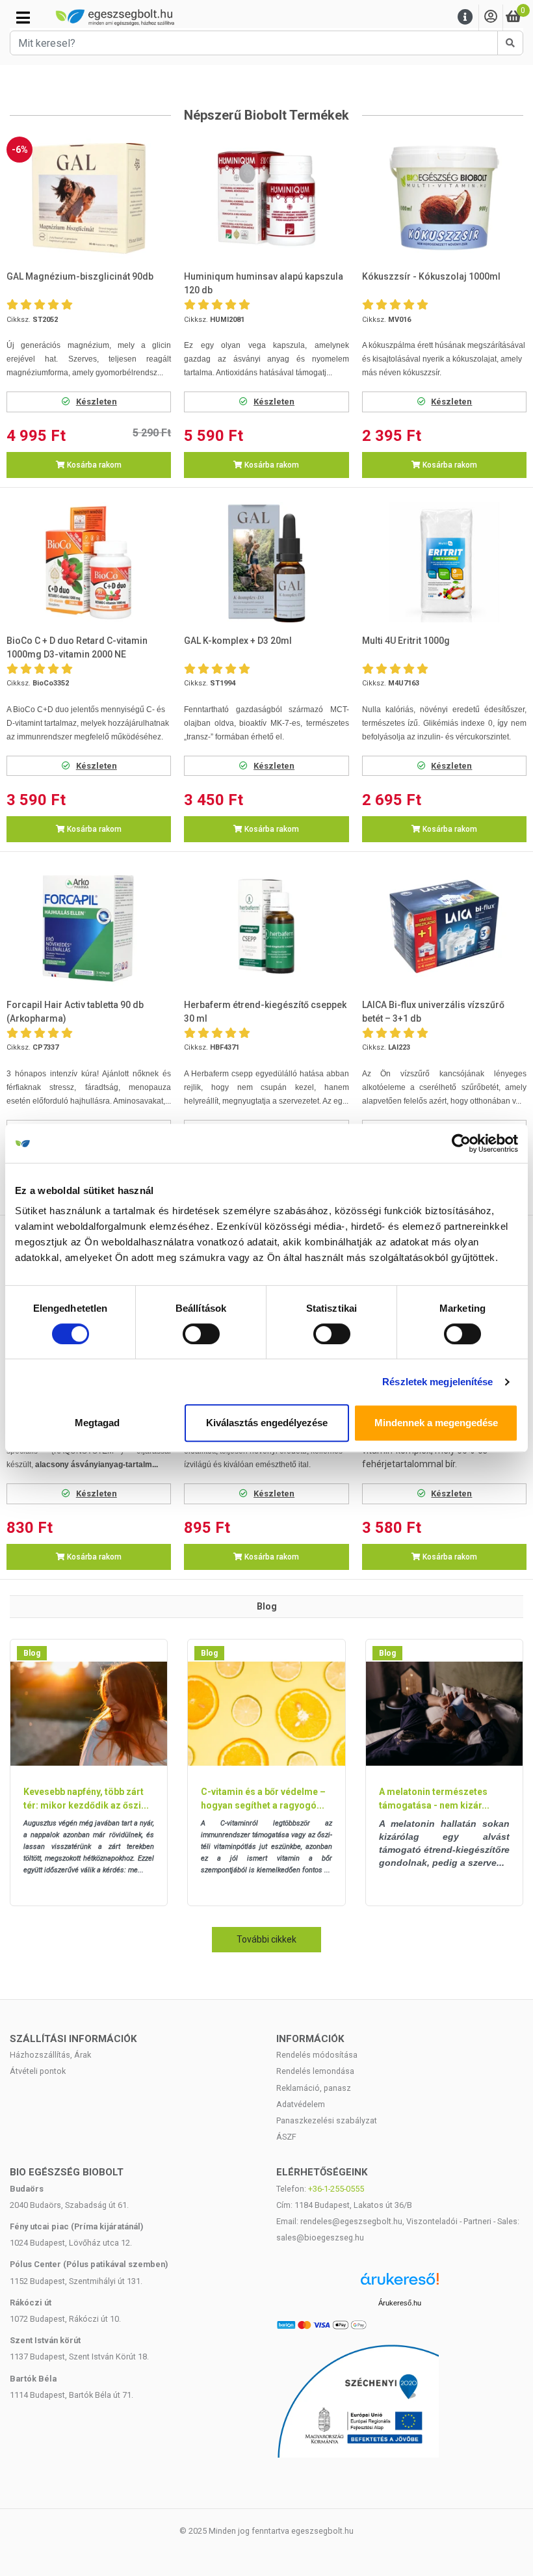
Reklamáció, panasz (314, 2088)
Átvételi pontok (38, 2071)
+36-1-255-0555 (336, 2189)
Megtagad (97, 1423)
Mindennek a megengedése (436, 1423)
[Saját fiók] (491, 17)
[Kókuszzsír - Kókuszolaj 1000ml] (444, 199)
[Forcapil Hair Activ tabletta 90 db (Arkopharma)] (89, 926)
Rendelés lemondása (315, 2071)
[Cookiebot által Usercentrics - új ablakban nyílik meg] (461, 1143)
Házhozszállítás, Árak (50, 2055)
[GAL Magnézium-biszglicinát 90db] (89, 199)
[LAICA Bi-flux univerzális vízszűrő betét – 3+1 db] (444, 926)
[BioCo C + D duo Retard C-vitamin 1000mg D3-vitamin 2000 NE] (89, 562)
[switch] (201, 1334)
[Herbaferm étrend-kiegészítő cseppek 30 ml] (267, 926)
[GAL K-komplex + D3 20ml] (267, 562)
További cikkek (266, 1939)
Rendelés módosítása (317, 2055)
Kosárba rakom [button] (93, 465)
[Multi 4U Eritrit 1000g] (444, 562)
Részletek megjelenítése (437, 1382)
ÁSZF (286, 2137)
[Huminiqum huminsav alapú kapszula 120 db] (267, 199)
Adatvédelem (301, 2104)
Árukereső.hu (400, 2303)
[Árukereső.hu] (400, 2284)
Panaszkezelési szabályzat (327, 2120)
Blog (32, 1653)
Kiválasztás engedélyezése (267, 1423)
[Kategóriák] (23, 18)
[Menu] (465, 17)
